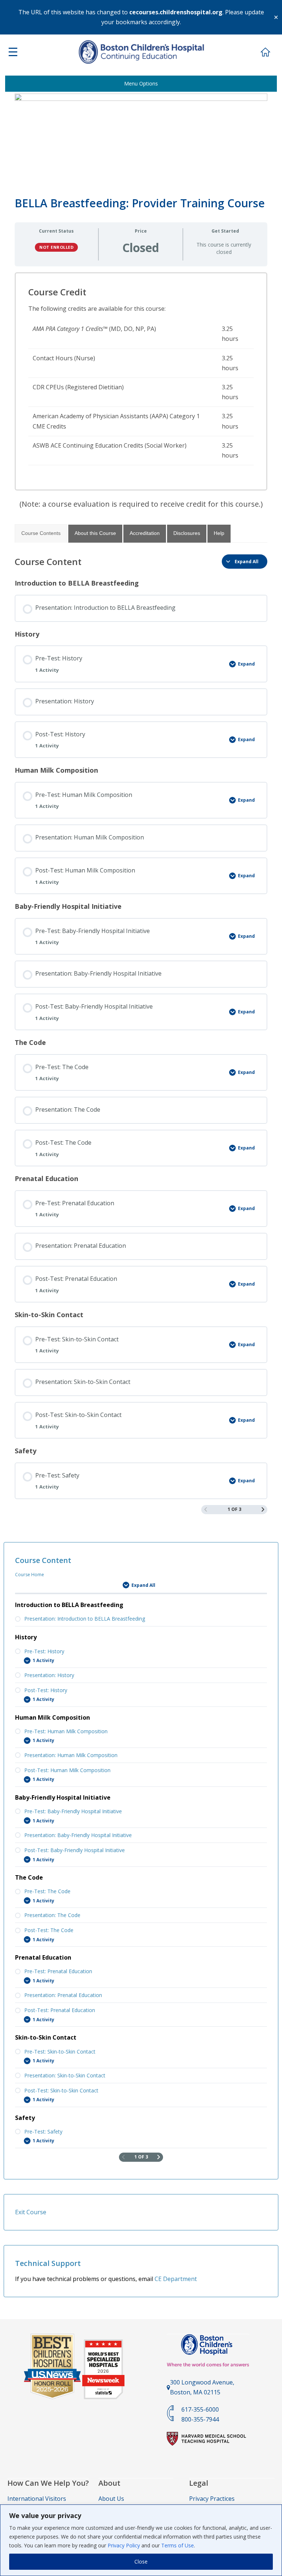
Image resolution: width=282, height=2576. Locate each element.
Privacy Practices (212, 2499)
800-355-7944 (200, 2419)
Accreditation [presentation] (145, 533)
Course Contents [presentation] (41, 533)
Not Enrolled (56, 247)
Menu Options (141, 83)
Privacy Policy (124, 2545)
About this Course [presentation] (95, 533)
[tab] (41, 533)
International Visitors (37, 2499)
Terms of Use (178, 2545)
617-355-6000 (200, 2409)
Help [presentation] (219, 533)
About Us (111, 2499)
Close (141, 2562)
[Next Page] (263, 1510)
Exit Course (31, 2212)
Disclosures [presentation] (187, 533)
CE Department (176, 2279)
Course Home (30, 1575)
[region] (141, 2540)
